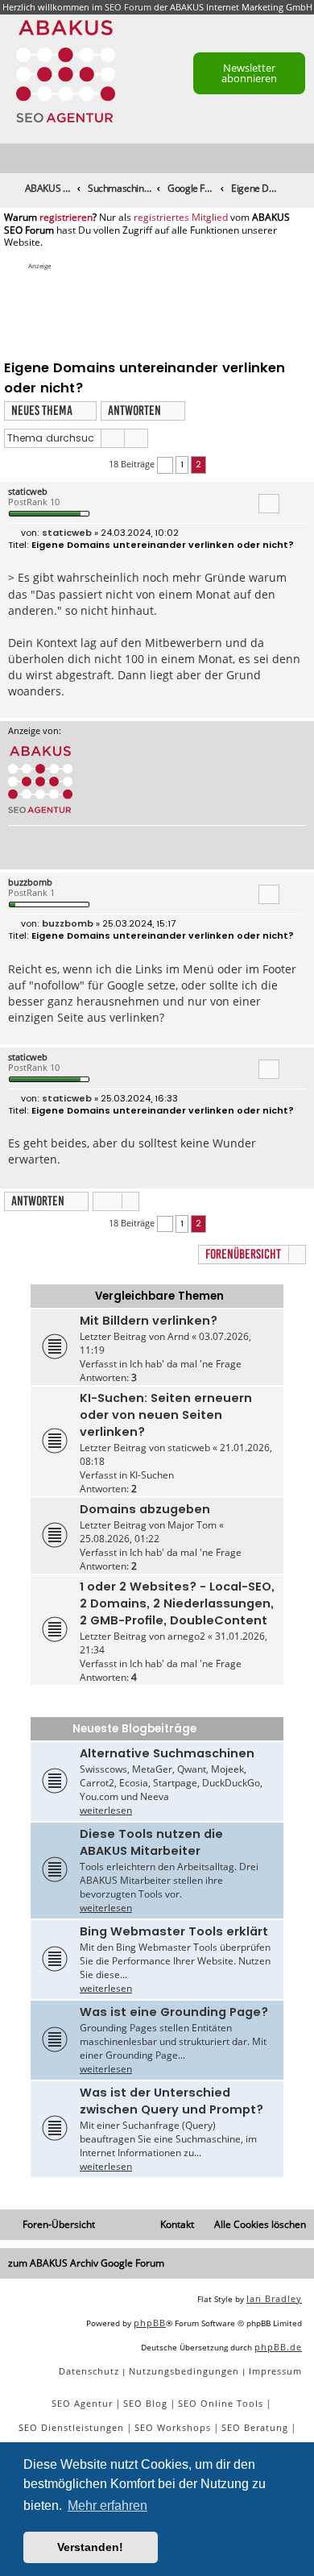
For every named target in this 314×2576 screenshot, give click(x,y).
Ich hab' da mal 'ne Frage (186, 1364)
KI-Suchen (152, 1475)
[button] (165, 465)
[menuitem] (303, 159)
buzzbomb (30, 882)
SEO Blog (145, 2403)
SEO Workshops (173, 2427)
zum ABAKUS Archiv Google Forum (86, 2263)
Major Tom (192, 1525)
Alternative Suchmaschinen (167, 1753)
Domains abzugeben (145, 1509)
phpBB (150, 2323)
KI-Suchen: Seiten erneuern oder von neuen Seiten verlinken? (166, 1415)
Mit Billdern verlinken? (149, 1321)
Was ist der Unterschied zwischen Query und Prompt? (171, 2101)
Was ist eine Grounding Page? (174, 2012)
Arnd (178, 1336)
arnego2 (186, 1636)
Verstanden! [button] (90, 2547)
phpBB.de (278, 2347)
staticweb (28, 491)
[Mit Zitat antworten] (269, 504)
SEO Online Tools (221, 2403)
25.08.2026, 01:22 (120, 1539)
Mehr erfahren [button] (107, 2505)
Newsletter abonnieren (249, 73)
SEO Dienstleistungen (71, 2427)
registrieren (66, 218)
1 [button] (182, 464)
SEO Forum (128, 7)
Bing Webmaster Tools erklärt (174, 1931)
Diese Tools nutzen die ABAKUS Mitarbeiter (151, 1842)
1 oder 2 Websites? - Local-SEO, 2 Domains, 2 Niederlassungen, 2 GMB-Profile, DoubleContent (177, 1603)
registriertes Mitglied (181, 218)
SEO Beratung (255, 2427)
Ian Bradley (274, 2298)
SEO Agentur (82, 2403)
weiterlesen (106, 1810)
